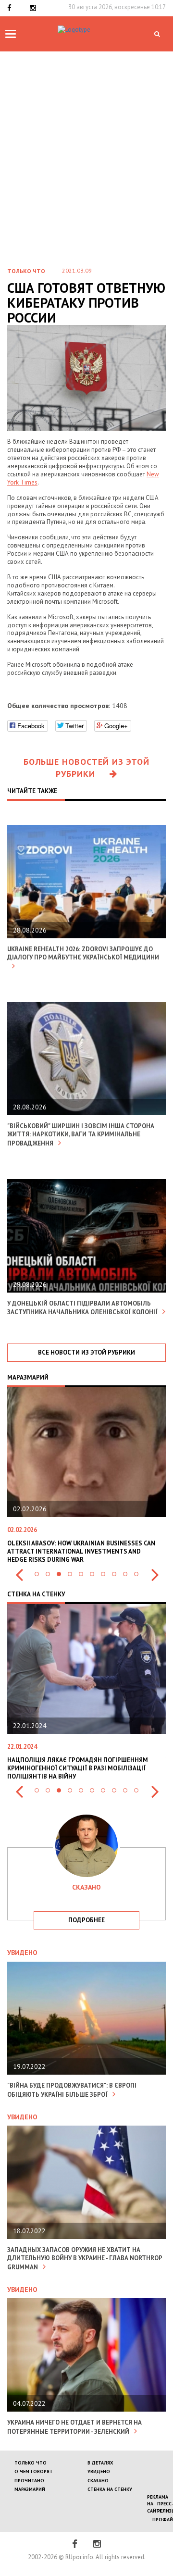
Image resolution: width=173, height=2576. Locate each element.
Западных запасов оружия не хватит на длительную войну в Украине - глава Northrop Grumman (85, 2259)
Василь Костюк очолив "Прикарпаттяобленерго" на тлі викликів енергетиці (95, 1551)
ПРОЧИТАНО (29, 2481)
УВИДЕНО (99, 2471)
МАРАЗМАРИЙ (30, 2489)
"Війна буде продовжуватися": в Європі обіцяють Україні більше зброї (72, 2090)
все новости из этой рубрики (86, 1352)
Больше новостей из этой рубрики (86, 768)
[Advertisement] (86, 143)
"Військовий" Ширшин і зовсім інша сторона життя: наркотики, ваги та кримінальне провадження (81, 1135)
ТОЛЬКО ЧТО (31, 2463)
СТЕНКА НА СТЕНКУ (110, 2489)
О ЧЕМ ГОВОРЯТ (34, 2471)
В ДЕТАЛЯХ (100, 2463)
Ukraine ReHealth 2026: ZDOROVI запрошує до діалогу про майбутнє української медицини (83, 953)
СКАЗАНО (98, 2481)
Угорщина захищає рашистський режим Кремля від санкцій (98, 1764)
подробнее (86, 1920)
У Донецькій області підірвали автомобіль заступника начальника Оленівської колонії (82, 1308)
